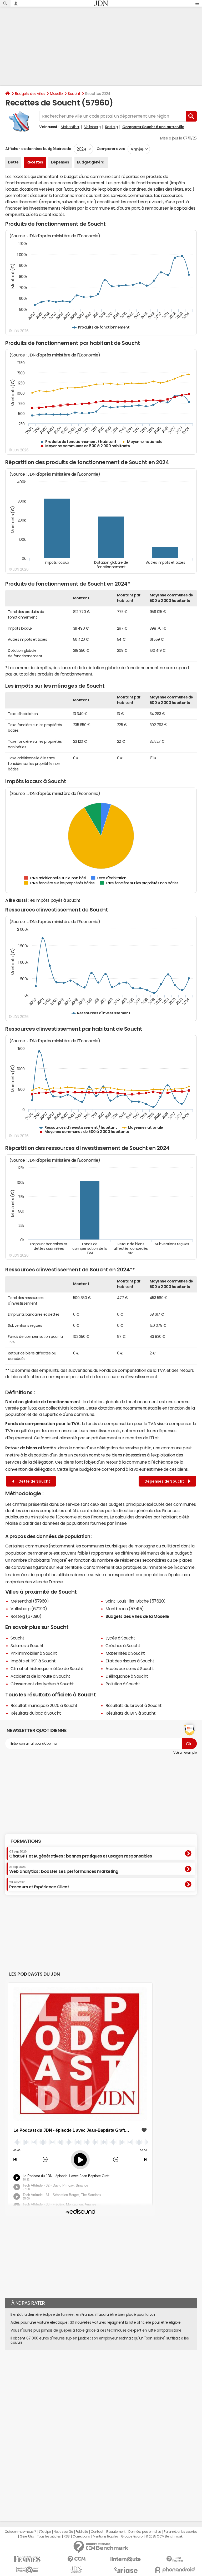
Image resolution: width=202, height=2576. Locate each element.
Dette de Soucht (34, 1481)
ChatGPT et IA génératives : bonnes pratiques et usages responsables (81, 1854)
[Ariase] (126, 2570)
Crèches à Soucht (123, 1646)
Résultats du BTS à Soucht (130, 1713)
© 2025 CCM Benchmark (164, 2536)
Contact (97, 2532)
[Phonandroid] (175, 2570)
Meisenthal (70, 127)
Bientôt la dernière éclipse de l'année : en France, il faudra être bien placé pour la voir (83, 2314)
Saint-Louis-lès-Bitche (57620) (136, 1601)
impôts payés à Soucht (58, 900)
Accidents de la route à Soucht (40, 1676)
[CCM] (76, 2559)
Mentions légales (105, 2536)
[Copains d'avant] (27, 2570)
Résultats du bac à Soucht (36, 1713)
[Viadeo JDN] (76, 2570)
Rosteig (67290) (26, 1616)
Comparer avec (110, 149)
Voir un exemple (185, 1753)
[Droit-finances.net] (175, 2559)
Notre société (63, 2532)
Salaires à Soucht (27, 1646)
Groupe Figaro (132, 2536)
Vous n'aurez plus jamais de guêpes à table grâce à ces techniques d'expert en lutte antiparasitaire (96, 2330)
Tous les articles (49, 2536)
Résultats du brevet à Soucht (134, 1705)
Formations (26, 1841)
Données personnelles (145, 2532)
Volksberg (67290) (29, 1609)
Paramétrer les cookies (180, 2532)
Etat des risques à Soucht (130, 1661)
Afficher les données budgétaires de (38, 149)
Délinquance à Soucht (127, 1676)
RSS (67, 2536)
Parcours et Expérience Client (39, 1885)
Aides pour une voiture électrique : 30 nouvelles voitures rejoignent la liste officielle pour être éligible (96, 2322)
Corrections (81, 2536)
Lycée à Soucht (120, 1638)
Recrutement (116, 2532)
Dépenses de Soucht (165, 1481)
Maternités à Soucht (125, 1653)
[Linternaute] (126, 2559)
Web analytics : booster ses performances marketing (64, 1869)
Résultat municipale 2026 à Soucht (44, 1705)
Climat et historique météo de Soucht (47, 1668)
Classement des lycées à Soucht (42, 1684)
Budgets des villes (30, 94)
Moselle (56, 94)
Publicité (82, 2532)
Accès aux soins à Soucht (130, 1668)
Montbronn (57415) (125, 1609)
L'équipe (45, 2532)
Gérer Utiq (27, 2536)
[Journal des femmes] (27, 2559)
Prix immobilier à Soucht (34, 1653)
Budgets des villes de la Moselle (137, 1616)
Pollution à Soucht (123, 1684)
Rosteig (112, 127)
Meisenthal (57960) (30, 1601)
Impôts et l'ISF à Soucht (33, 1661)
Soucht (74, 94)
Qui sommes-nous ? (20, 2532)
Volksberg (92, 127)
